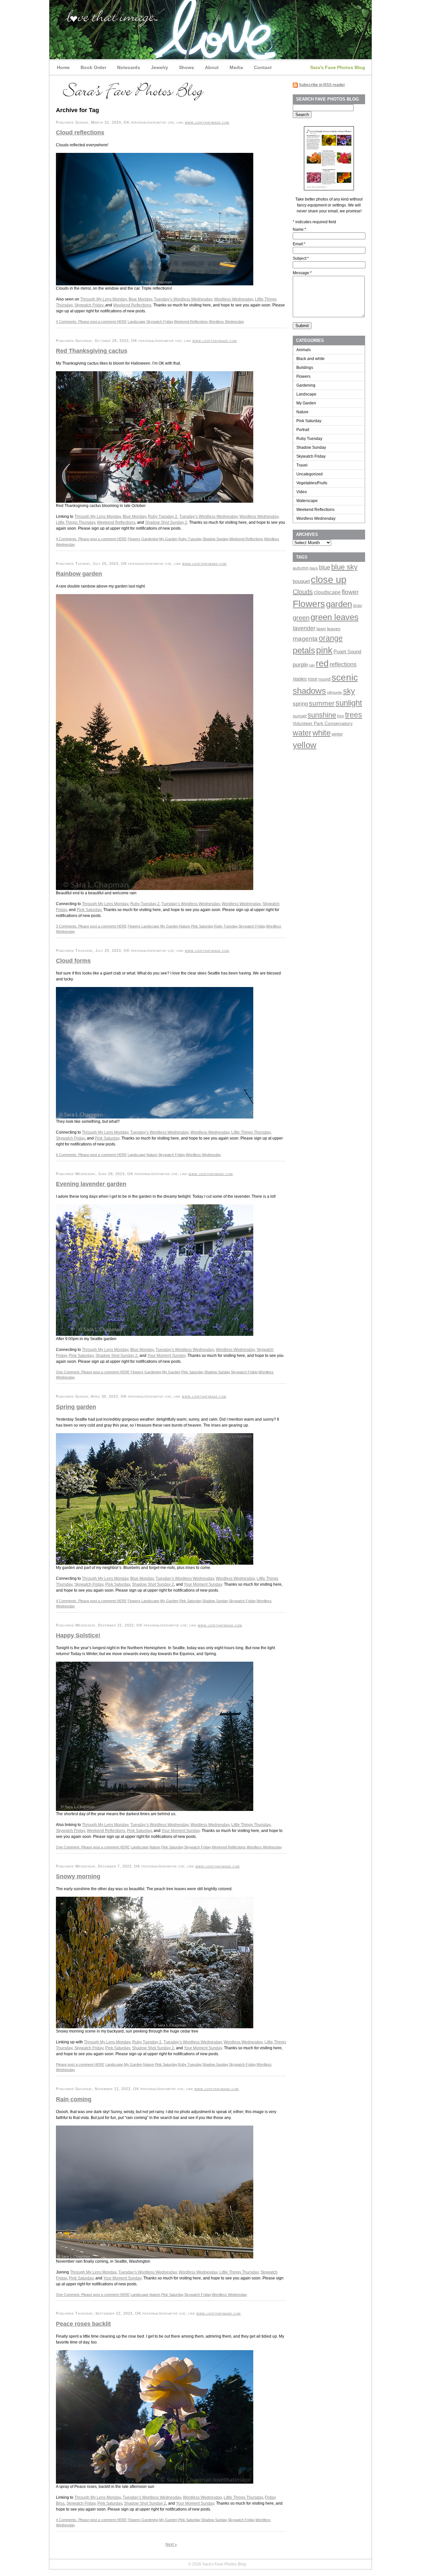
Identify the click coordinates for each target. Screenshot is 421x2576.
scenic (345, 677)
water (302, 733)
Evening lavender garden (91, 1184)
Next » (171, 2544)
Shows (186, 67)
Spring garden (76, 1407)
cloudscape (327, 592)
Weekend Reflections (132, 305)
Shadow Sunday (215, 539)
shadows (309, 691)
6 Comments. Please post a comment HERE (91, 1155)
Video (302, 492)
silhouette (334, 692)
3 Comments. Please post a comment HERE (91, 926)
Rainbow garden (79, 574)
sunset (300, 716)
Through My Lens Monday (103, 299)
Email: (299, 244)
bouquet (301, 581)
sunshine (322, 715)
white (322, 733)
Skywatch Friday (160, 322)
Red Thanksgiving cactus (92, 351)
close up (329, 579)
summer (322, 703)
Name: (299, 229)
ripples (300, 679)
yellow (305, 745)
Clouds (303, 592)
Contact (263, 67)
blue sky (344, 567)
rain (312, 665)
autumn (301, 568)
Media (236, 67)
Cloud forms (73, 961)
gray (358, 605)
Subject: (301, 258)
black (314, 568)
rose (313, 679)
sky (349, 691)
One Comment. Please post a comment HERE (93, 1372)
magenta (305, 638)
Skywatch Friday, (90, 305)
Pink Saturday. (89, 910)
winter (337, 734)
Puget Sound (347, 652)
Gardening (150, 539)
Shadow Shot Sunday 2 (166, 522)
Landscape (136, 322)
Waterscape (307, 501)
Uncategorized (310, 474)
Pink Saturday (202, 926)
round (324, 679)
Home (63, 67)
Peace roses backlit (83, 2324)
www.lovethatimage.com (207, 122)
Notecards (129, 67)
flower (350, 592)
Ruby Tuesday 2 (163, 517)
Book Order (93, 67)
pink (324, 650)
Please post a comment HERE (80, 2064)
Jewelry (160, 67)
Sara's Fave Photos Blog (338, 67)
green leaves (334, 617)
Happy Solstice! (78, 1635)
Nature (185, 926)
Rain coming (74, 2099)
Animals (304, 350)
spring (300, 704)
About (212, 67)
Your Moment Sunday (166, 1356)
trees (354, 715)
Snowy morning (78, 1876)
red (322, 663)
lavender (304, 628)
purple (300, 664)
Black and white (310, 359)
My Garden (168, 539)
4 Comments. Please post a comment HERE (91, 322)
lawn (321, 629)
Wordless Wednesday (234, 299)
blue (325, 567)
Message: (302, 273)
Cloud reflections (80, 132)
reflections (343, 664)
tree (341, 716)
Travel (302, 465)
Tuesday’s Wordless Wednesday (183, 299)
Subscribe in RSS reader (322, 85)
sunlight (349, 703)
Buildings (305, 368)
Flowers (134, 539)
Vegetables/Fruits (312, 483)
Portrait (303, 430)
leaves (334, 629)
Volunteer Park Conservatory (323, 723)
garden (339, 604)
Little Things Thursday (75, 522)
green (301, 618)
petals (304, 650)
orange (331, 638)
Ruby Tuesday (190, 539)
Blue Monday (140, 299)
